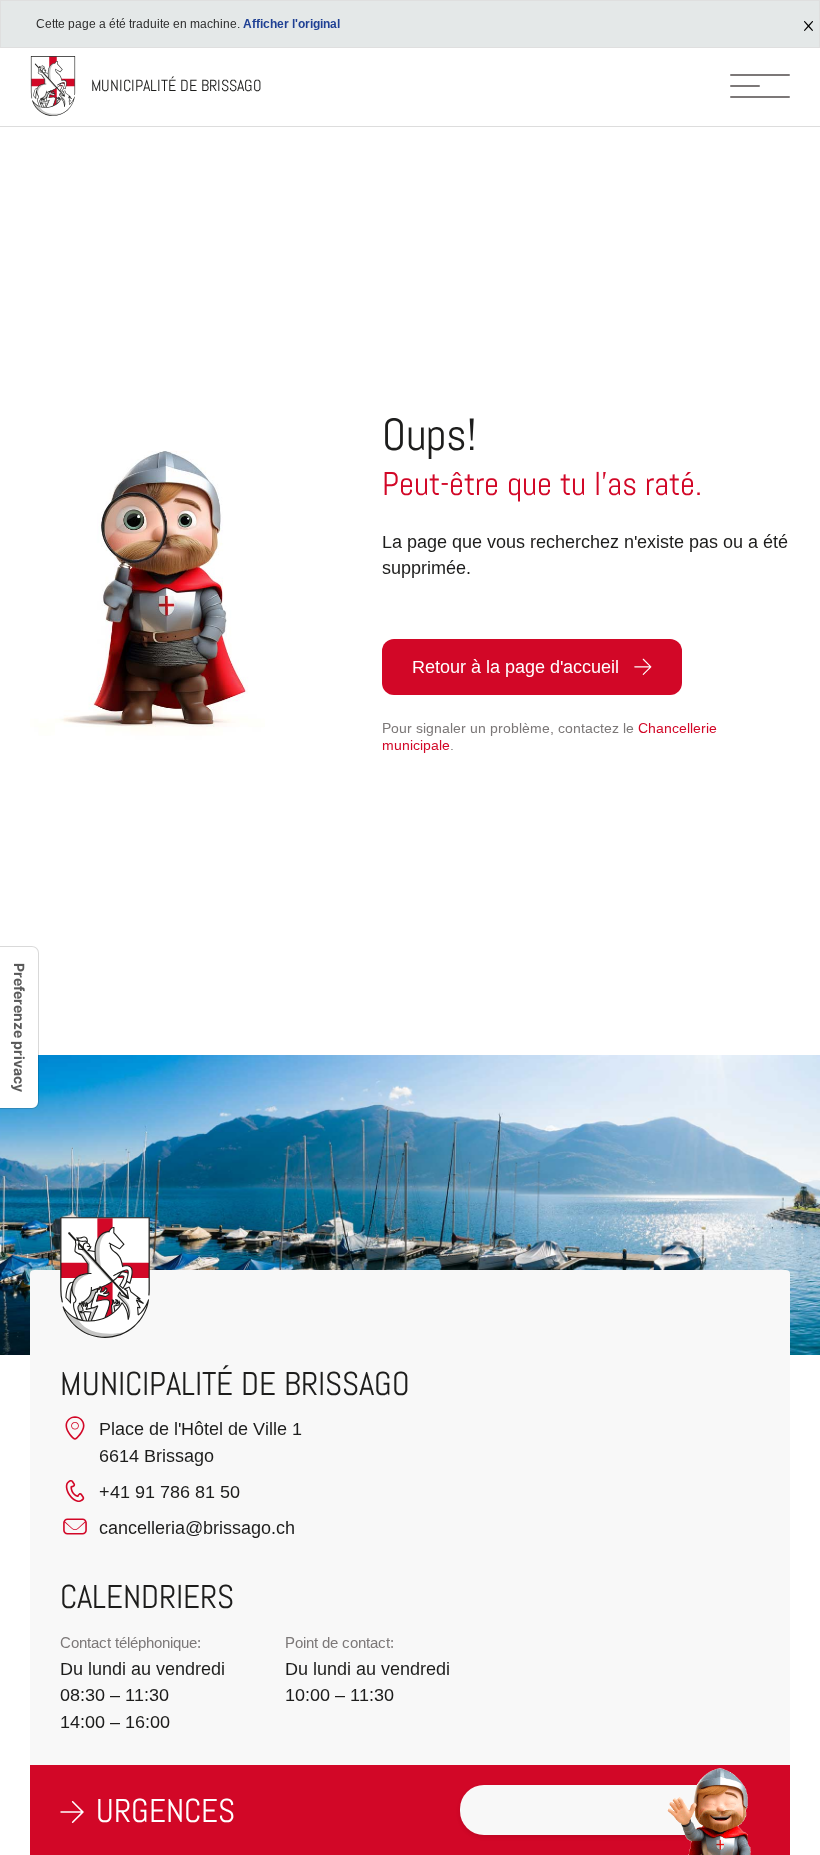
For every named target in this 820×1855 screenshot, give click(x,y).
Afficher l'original (291, 24)
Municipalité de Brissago (176, 85)
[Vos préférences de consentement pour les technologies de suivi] (19, 1027)
